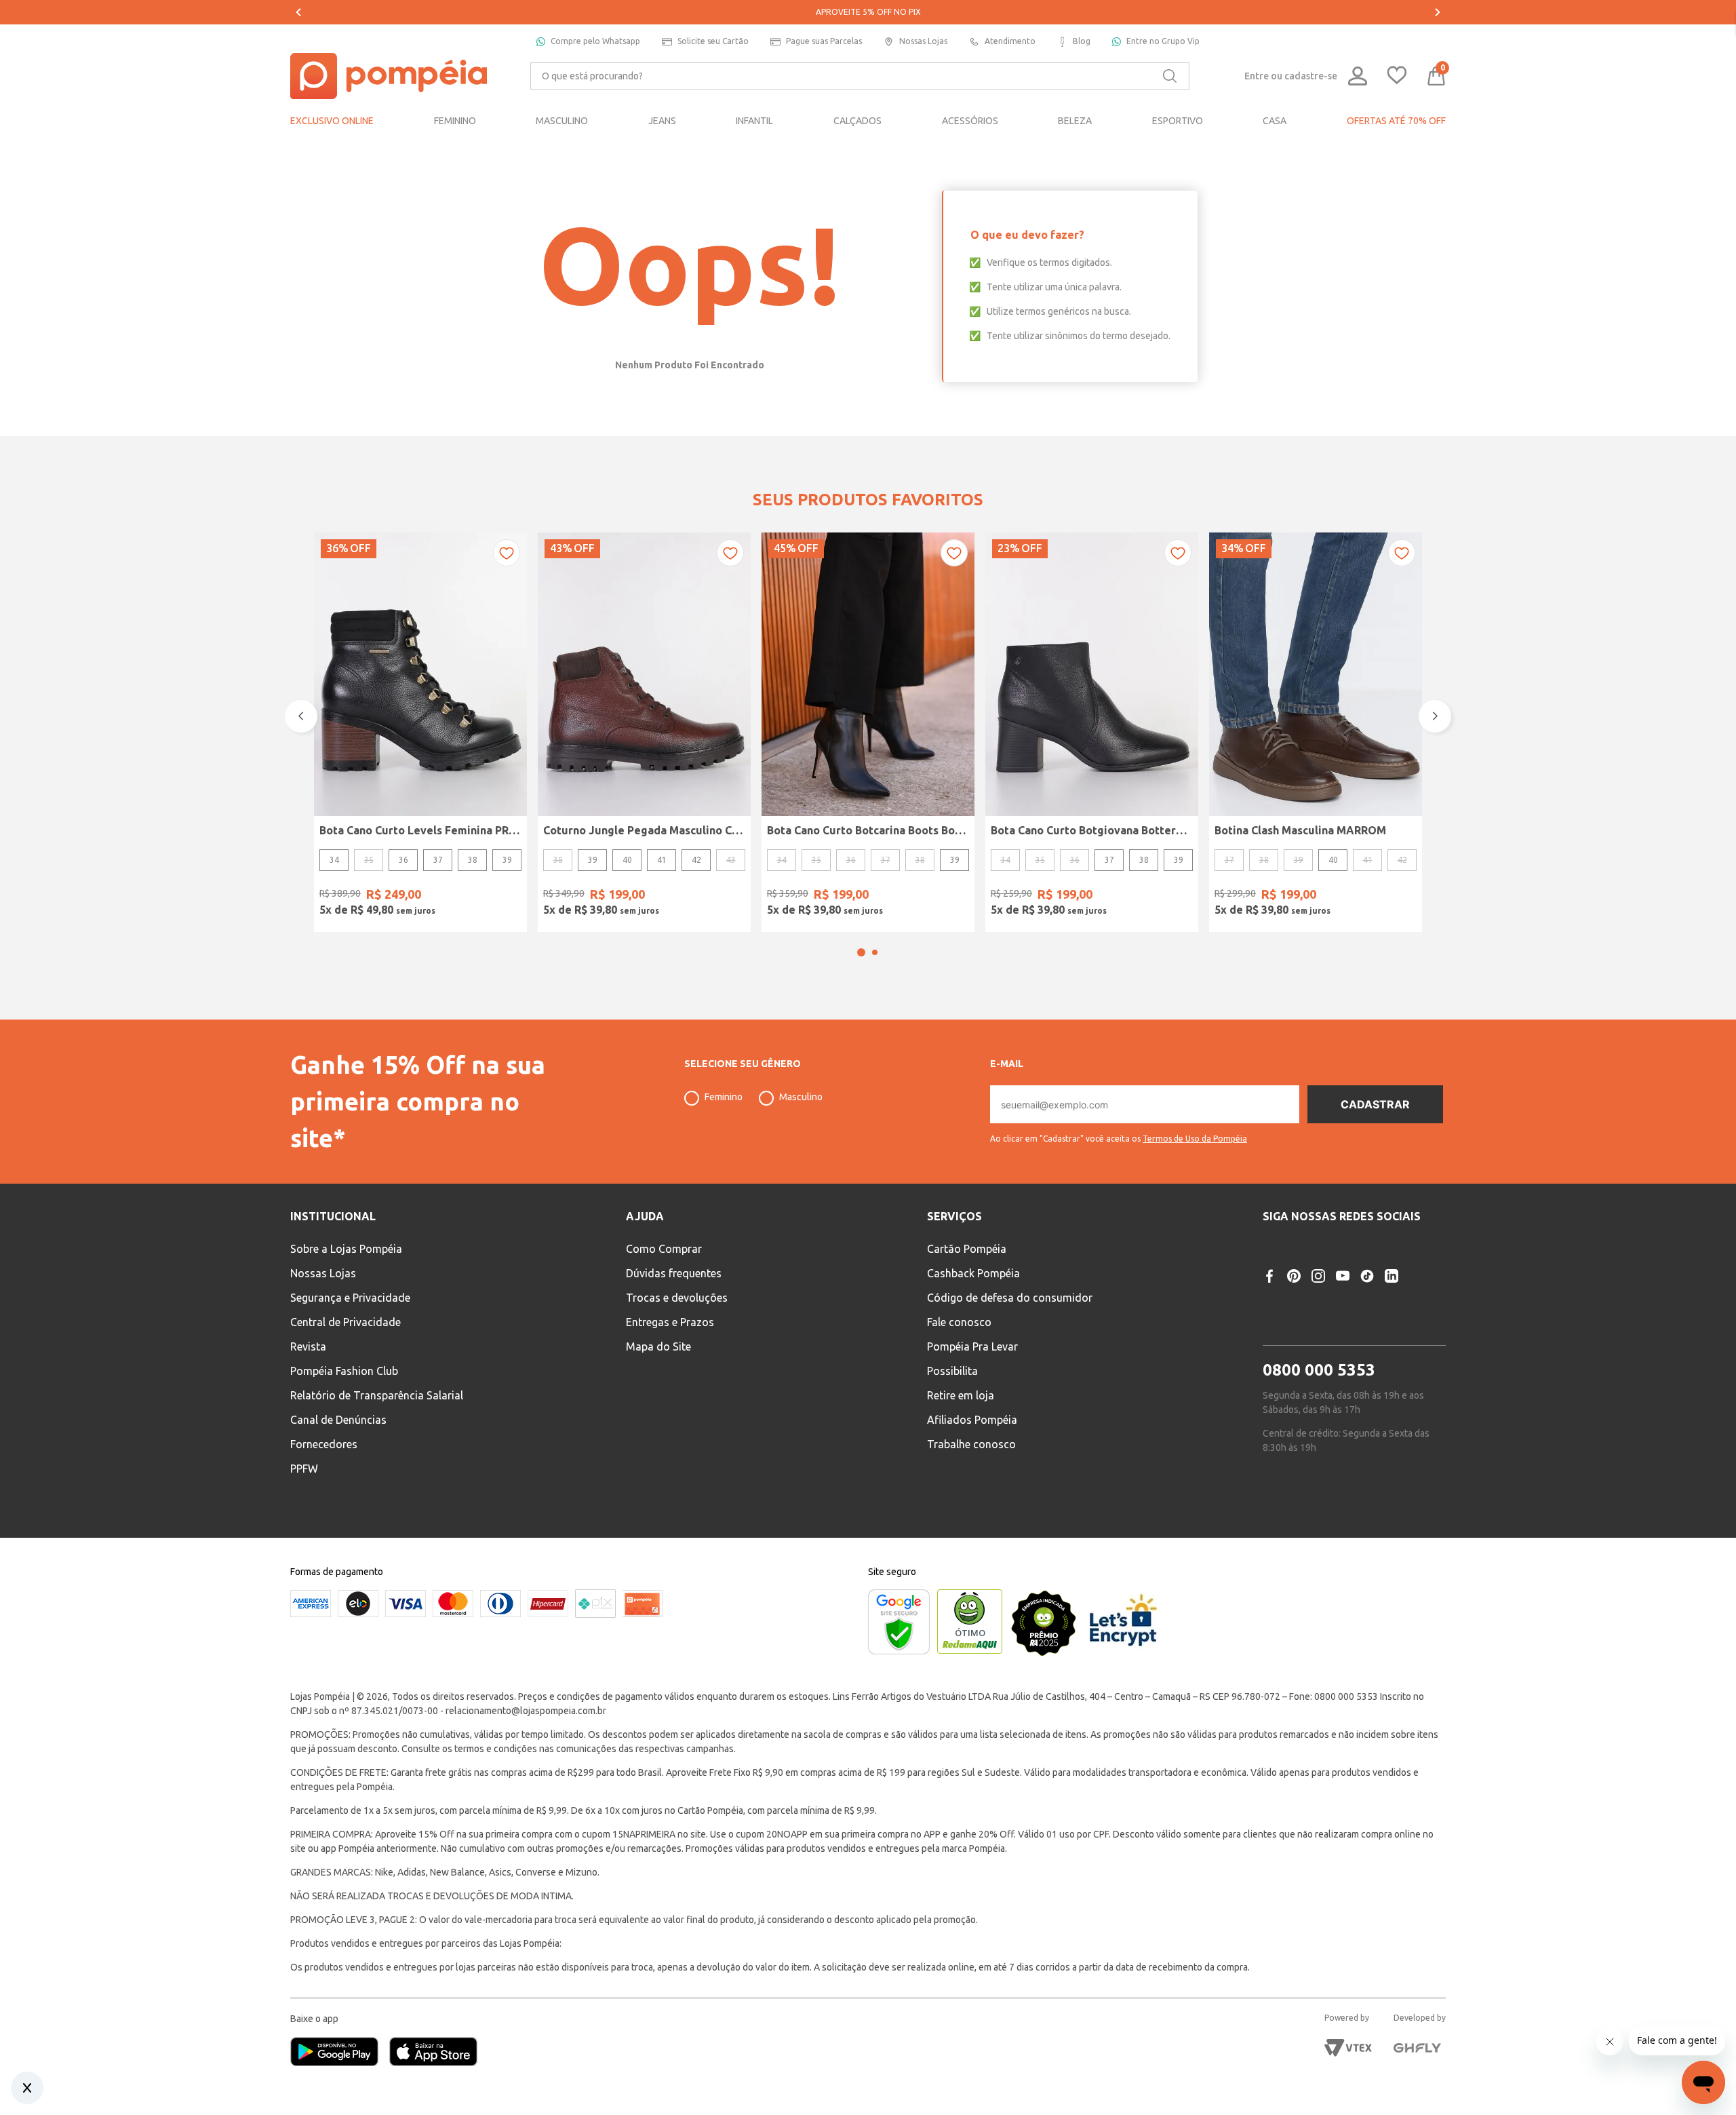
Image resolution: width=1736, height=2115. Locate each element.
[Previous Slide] (298, 12)
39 (507, 860)
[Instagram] (1318, 1276)
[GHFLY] (1417, 2048)
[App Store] (433, 2053)
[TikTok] (1367, 1276)
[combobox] (860, 76)
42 (696, 860)
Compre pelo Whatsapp (595, 41)
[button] (861, 952)
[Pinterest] (1294, 1276)
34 (334, 860)
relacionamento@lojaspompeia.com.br (526, 1711)
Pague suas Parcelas (824, 41)
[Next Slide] (1438, 12)
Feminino (724, 1097)
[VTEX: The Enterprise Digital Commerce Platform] (1348, 2048)
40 (627, 860)
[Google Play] (340, 2053)
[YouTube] (1343, 1276)
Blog (1082, 41)
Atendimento (1010, 41)
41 (662, 860)
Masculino (801, 1097)
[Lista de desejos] (1397, 76)
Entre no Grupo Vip (1163, 41)
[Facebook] (1269, 1276)
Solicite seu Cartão (713, 41)
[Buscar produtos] (1170, 76)
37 (438, 860)
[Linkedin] (1392, 1276)
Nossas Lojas (923, 41)
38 (473, 860)
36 (403, 860)
